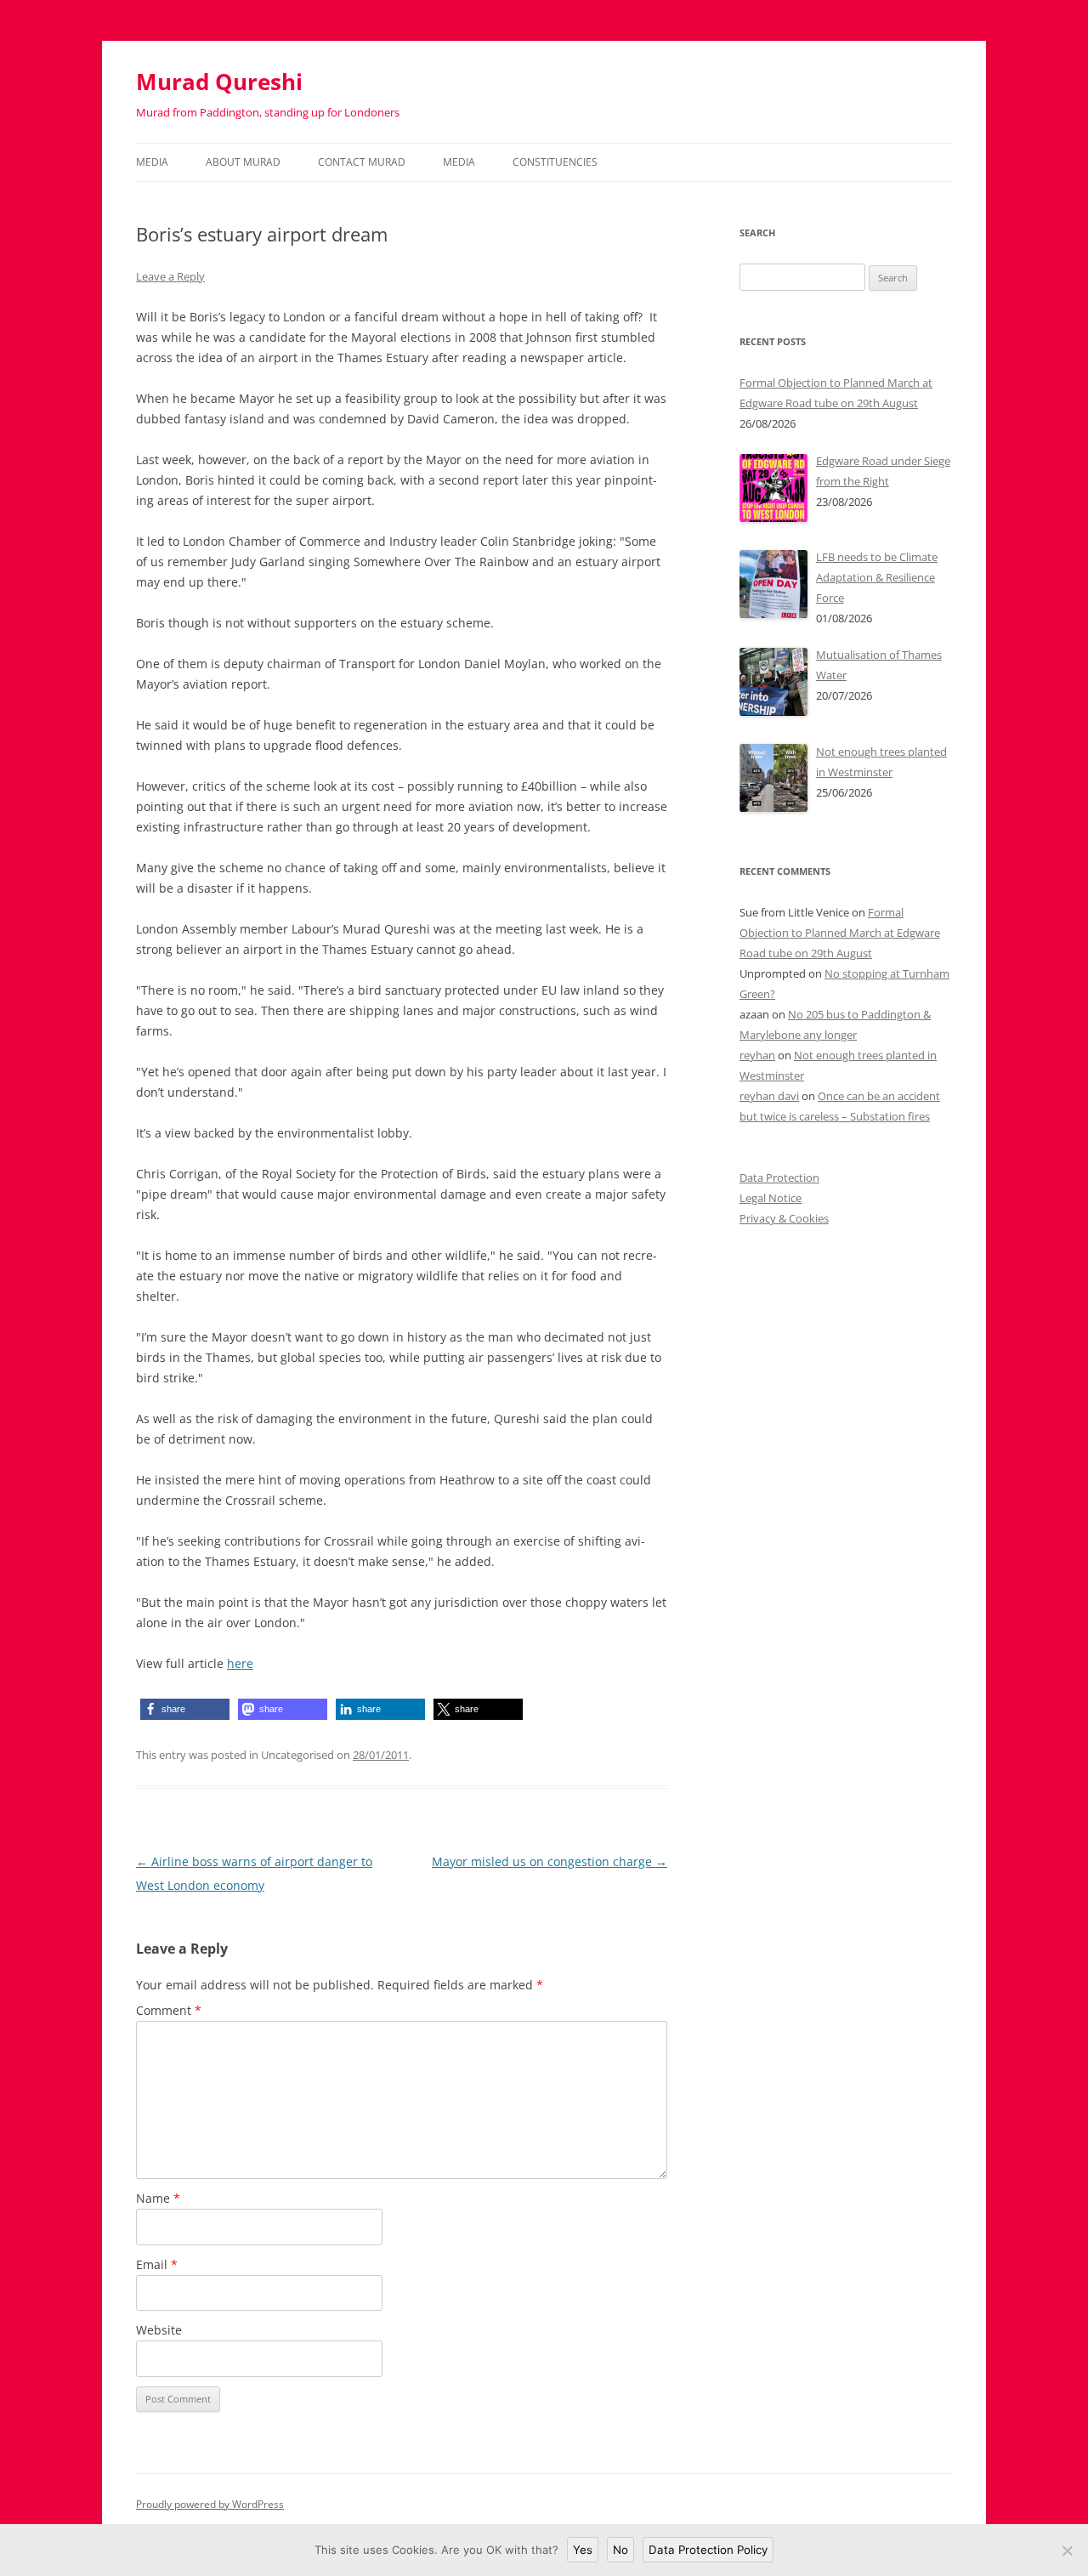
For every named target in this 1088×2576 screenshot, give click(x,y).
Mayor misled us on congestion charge (550, 1861)
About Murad (243, 162)
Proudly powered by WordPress (210, 2504)
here (240, 1663)
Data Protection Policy (708, 2550)
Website (159, 2330)
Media (152, 162)
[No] (1067, 2550)
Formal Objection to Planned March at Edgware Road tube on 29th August (840, 933)
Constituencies (555, 162)
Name (158, 2198)
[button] (185, 1709)
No (620, 2550)
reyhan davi (769, 1096)
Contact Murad (362, 162)
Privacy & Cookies (784, 1218)
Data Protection (779, 1177)
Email (157, 2264)
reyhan (757, 1055)
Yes (583, 2550)
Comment (169, 2010)
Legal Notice (771, 1198)
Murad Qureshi (219, 82)
